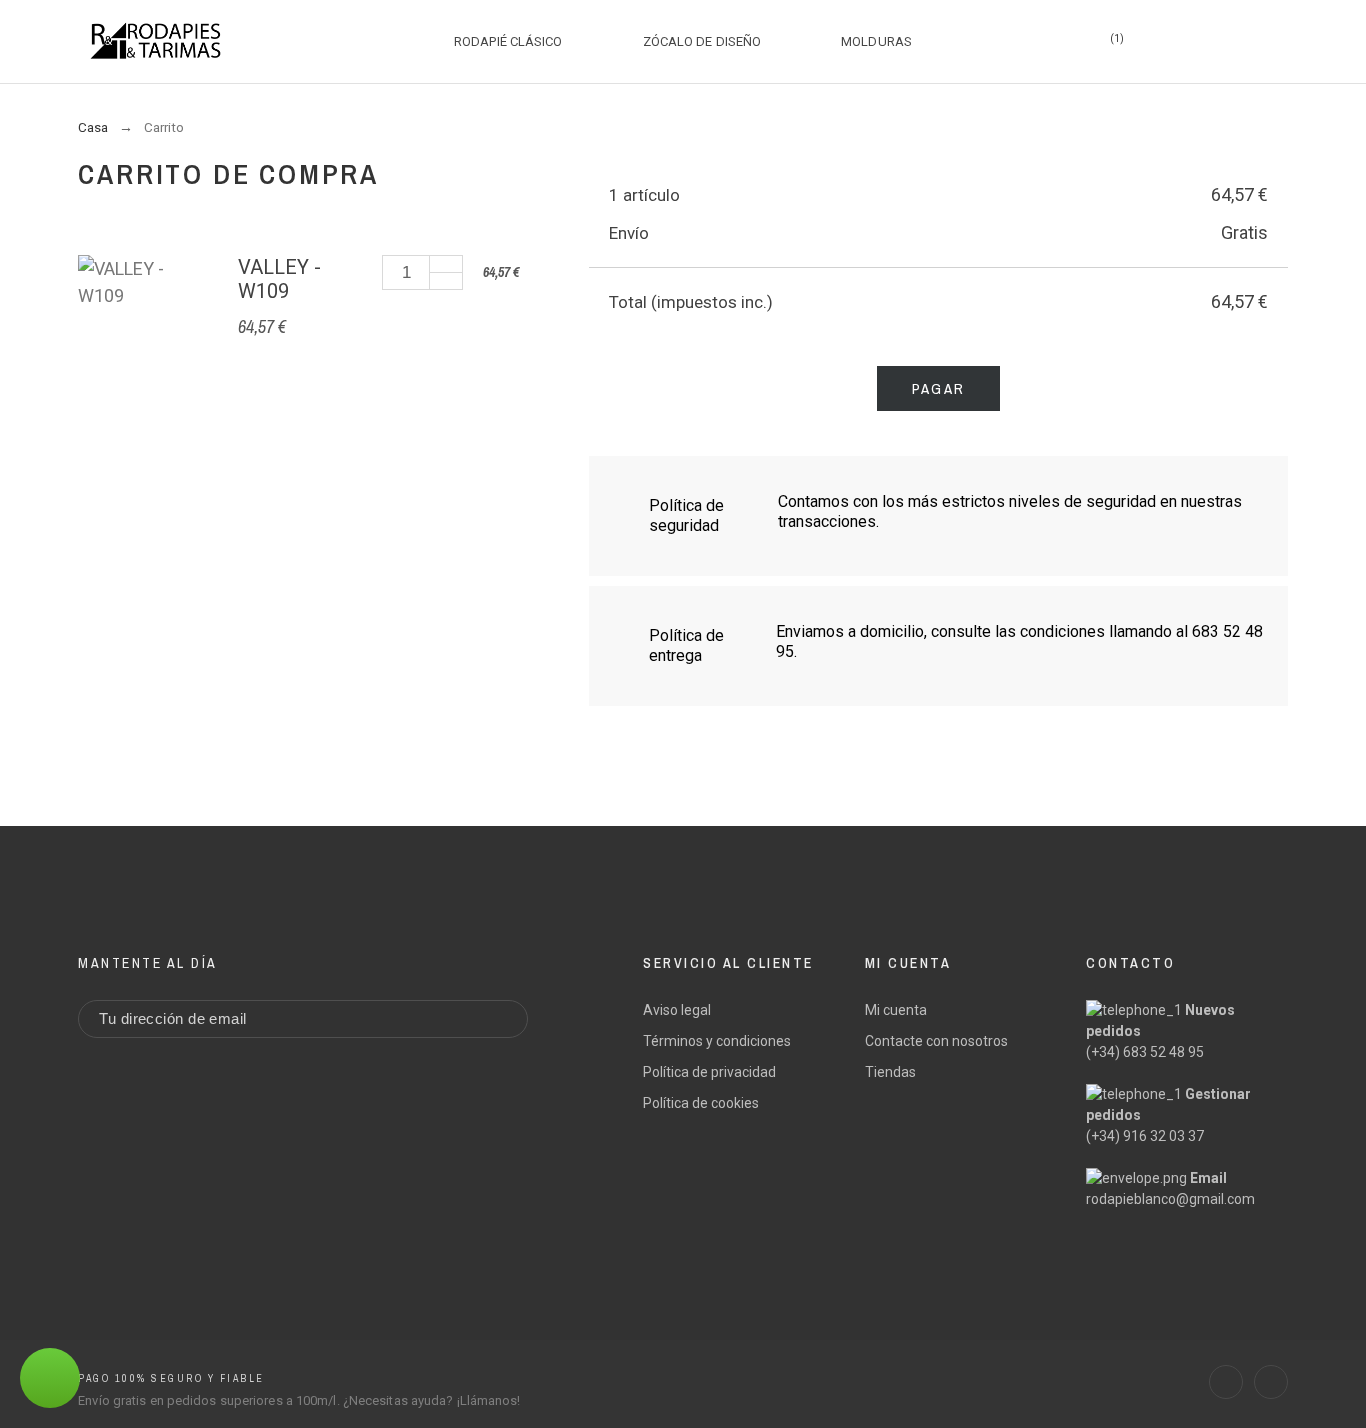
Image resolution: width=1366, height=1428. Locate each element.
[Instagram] (1271, 1382)
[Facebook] (1226, 1382)
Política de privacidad (709, 1072)
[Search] (1049, 41)
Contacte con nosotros (936, 1041)
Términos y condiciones (717, 1041)
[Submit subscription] (498, 1019)
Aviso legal (677, 1010)
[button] (1316, 1378)
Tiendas (890, 1072)
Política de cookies (701, 1103)
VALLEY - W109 (279, 279)
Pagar (938, 388)
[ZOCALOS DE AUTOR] (155, 41)
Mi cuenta (896, 1010)
